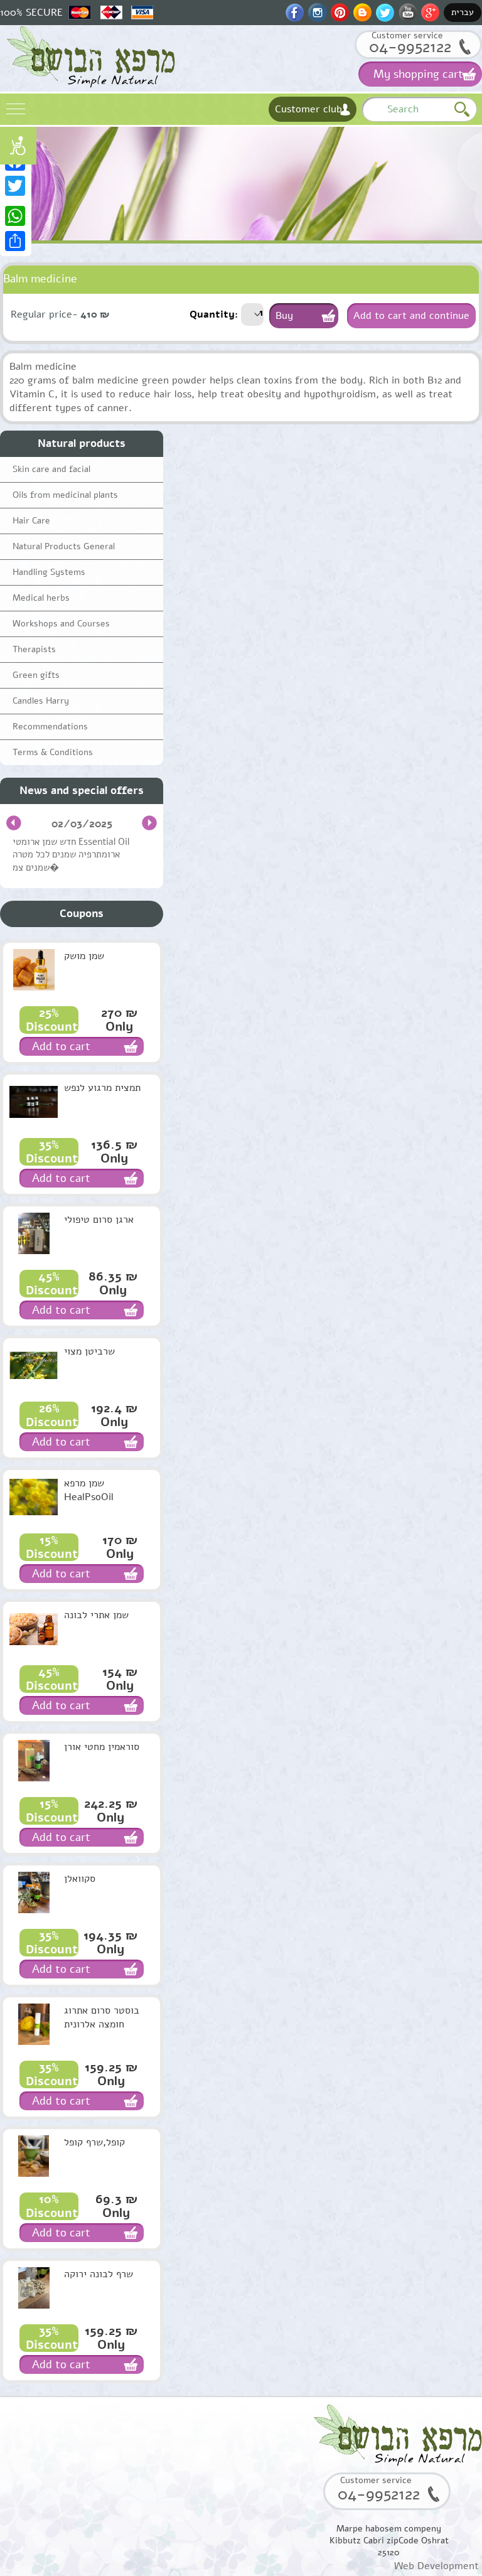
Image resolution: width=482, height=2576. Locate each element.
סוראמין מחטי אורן (102, 1747)
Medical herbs (41, 598)
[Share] (16, 241)
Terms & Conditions (53, 752)
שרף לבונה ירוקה (99, 2274)
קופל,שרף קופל (94, 2142)
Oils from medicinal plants (65, 495)
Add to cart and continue (411, 316)
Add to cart (61, 1046)
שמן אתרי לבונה (96, 1615)
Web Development (436, 2566)
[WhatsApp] (16, 216)
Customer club (308, 109)
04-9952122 (410, 47)
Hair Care (31, 521)
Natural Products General (64, 546)
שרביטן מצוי (89, 1351)
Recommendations (50, 727)
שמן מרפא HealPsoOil (89, 1490)
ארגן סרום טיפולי (99, 1220)
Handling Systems (49, 572)
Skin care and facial (51, 469)
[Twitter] (16, 186)
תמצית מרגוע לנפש (102, 1088)
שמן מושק (84, 956)
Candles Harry (41, 701)
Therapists (34, 649)
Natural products (82, 443)
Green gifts (36, 675)
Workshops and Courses (61, 624)
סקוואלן (80, 1879)
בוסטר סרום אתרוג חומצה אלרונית (102, 2017)
